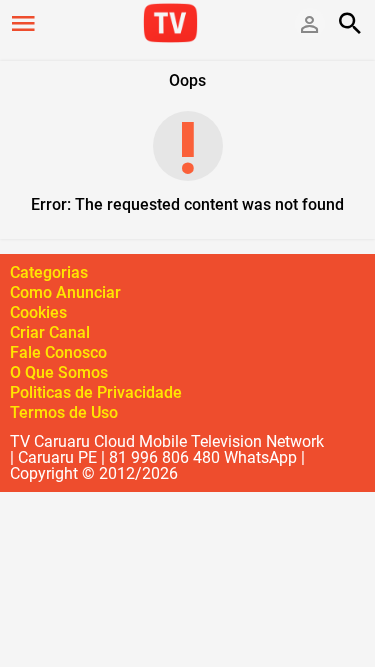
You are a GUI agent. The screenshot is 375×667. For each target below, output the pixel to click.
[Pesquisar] (350, 23)
